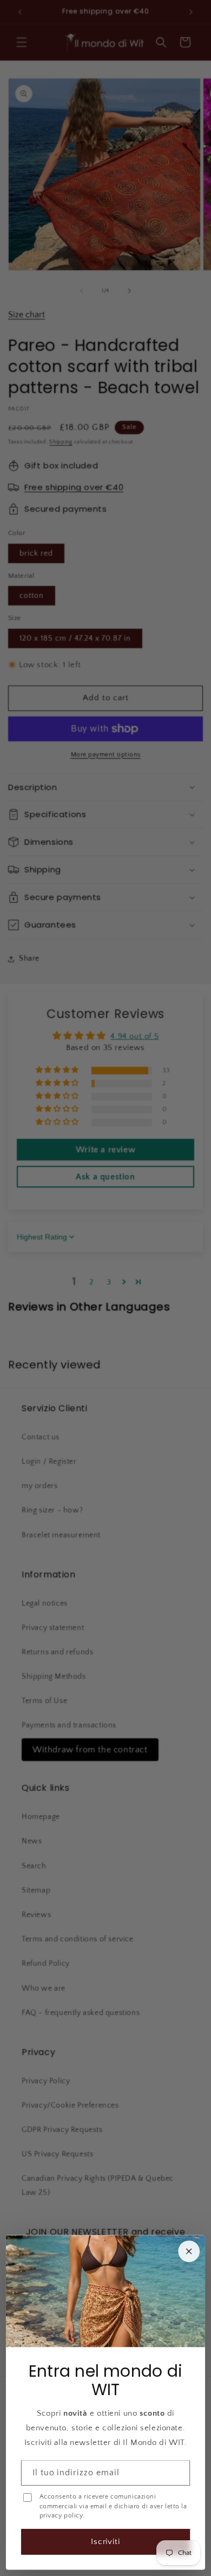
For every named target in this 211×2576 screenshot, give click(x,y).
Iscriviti (106, 2542)
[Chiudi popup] (189, 2251)
